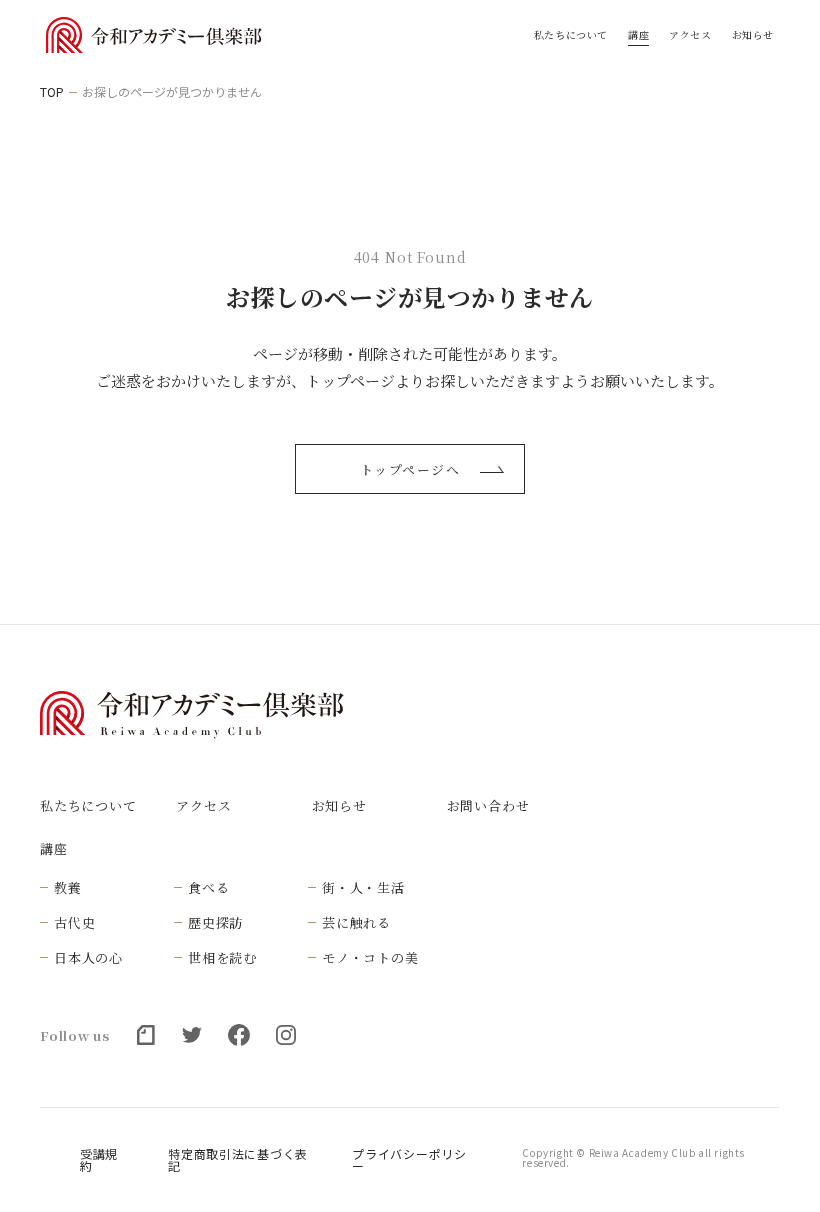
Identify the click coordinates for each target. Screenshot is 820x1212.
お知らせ (753, 35)
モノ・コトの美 (370, 957)
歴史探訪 (215, 922)
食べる (208, 887)
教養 (68, 887)
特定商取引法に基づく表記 (238, 1160)
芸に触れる (356, 922)
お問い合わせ (488, 805)
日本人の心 (88, 957)
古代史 (74, 922)
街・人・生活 (363, 887)
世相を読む (222, 957)
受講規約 (99, 1160)
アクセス (690, 35)
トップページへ (410, 469)
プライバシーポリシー (409, 1160)
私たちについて (571, 35)
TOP (52, 92)
